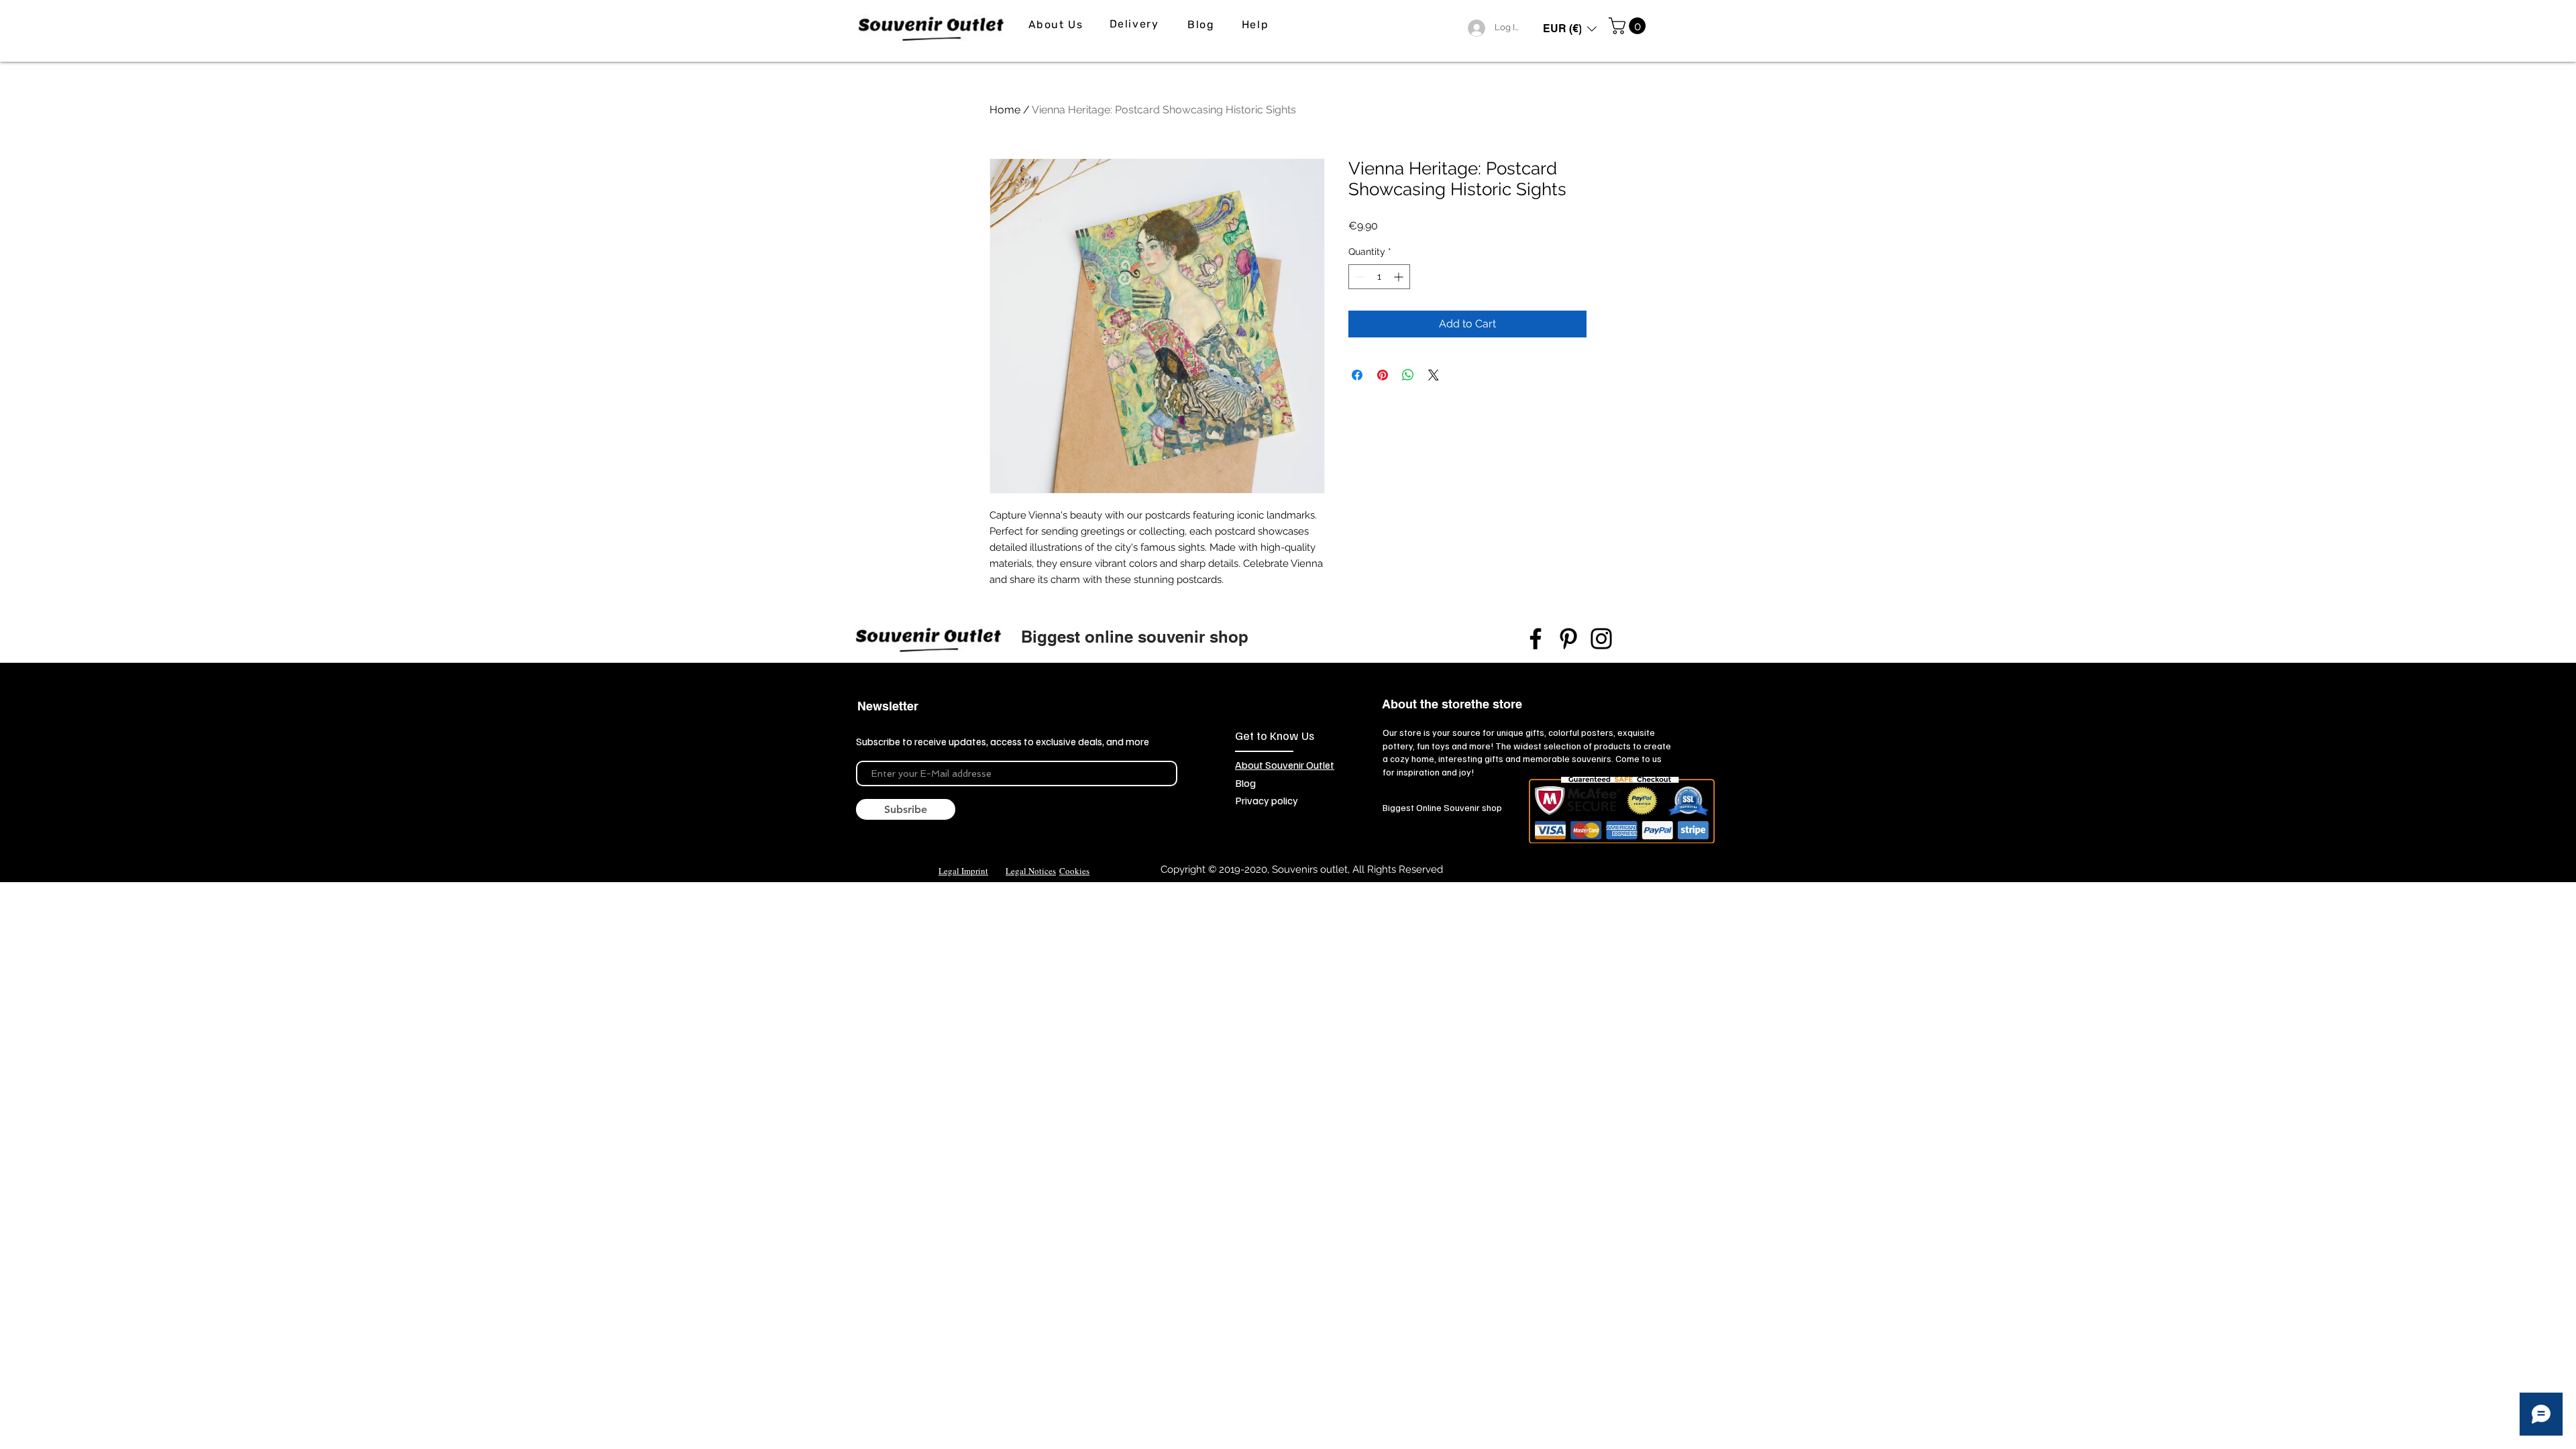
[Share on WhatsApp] (1408, 375)
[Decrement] (1359, 277)
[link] (1629, 26)
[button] (1570, 29)
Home (1005, 110)
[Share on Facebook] (1357, 375)
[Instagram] (1601, 639)
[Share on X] (1434, 375)
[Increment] (1400, 277)
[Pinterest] (1568, 639)
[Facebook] (1536, 639)
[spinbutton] (1379, 277)
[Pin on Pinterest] (1383, 375)
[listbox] (1570, 29)
